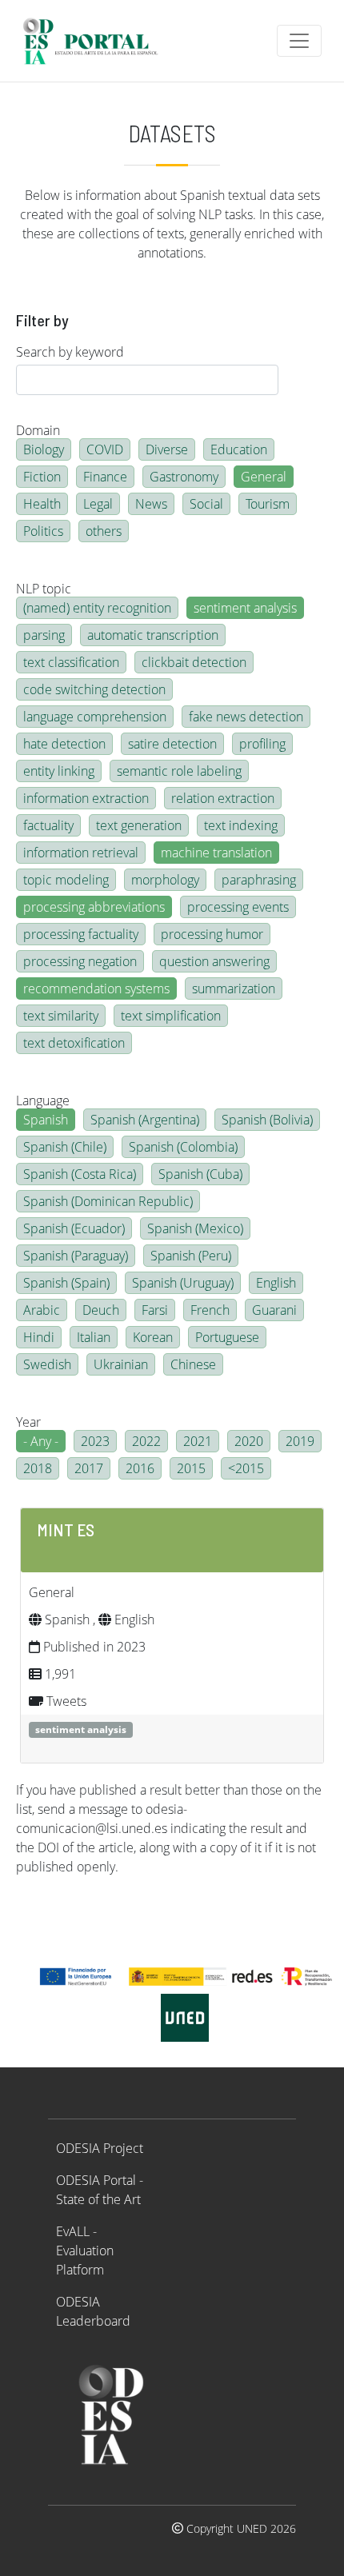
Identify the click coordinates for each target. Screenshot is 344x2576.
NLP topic (44, 589)
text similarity (61, 1016)
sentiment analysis (245, 608)
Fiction (42, 477)
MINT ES (66, 1529)
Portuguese (227, 1337)
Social (206, 504)
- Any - (41, 1441)
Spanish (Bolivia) (267, 1120)
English (276, 1283)
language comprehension (95, 717)
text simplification (171, 1016)
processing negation (80, 961)
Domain (38, 430)
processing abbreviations (94, 907)
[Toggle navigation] (299, 41)
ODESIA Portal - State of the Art (100, 2190)
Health (42, 504)
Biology (44, 449)
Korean (153, 1337)
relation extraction (223, 798)
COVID (105, 449)
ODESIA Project (100, 2148)
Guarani (274, 1310)
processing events (238, 907)
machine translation (216, 853)
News (151, 504)
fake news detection (246, 717)
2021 (198, 1441)
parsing (44, 635)
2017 (89, 1468)
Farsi (155, 1310)
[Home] (97, 41)
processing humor (212, 934)
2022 (146, 1441)
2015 (191, 1468)
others (104, 531)
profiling (262, 744)
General (264, 477)
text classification (71, 662)
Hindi (39, 1337)
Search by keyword (70, 352)
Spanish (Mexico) (195, 1228)
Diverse (167, 449)
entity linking (59, 771)
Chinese (193, 1364)
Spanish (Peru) (191, 1256)
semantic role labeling (179, 771)
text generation (139, 825)
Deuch (101, 1310)
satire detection (172, 744)
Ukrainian (121, 1364)
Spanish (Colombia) (183, 1147)
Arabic (42, 1310)
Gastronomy (184, 477)
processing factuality (81, 934)
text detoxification (74, 1043)
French (210, 1310)
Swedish (47, 1364)
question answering (214, 961)
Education (239, 449)
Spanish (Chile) (65, 1147)
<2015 (246, 1468)
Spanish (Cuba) (200, 1174)
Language (43, 1100)
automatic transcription (153, 635)
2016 (140, 1468)
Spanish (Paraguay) (76, 1256)
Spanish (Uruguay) (183, 1283)
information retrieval (81, 853)
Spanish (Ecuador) (74, 1228)
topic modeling (66, 880)
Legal (98, 504)
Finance (105, 477)
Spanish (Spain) (66, 1283)
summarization (234, 988)
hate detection (64, 744)
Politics (43, 531)
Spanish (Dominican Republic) (108, 1201)
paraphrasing (259, 880)
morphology (165, 880)
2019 (300, 1441)
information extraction (86, 798)
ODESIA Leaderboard (93, 2311)
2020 (249, 1441)
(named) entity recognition (97, 608)
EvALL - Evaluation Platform (85, 2251)
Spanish (46, 1120)
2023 (95, 1441)
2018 (38, 1468)
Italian (94, 1337)
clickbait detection (194, 662)
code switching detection (94, 689)
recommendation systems (96, 988)
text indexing (241, 825)
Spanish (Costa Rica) (80, 1174)
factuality (48, 825)
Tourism (268, 504)
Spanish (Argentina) (145, 1120)
